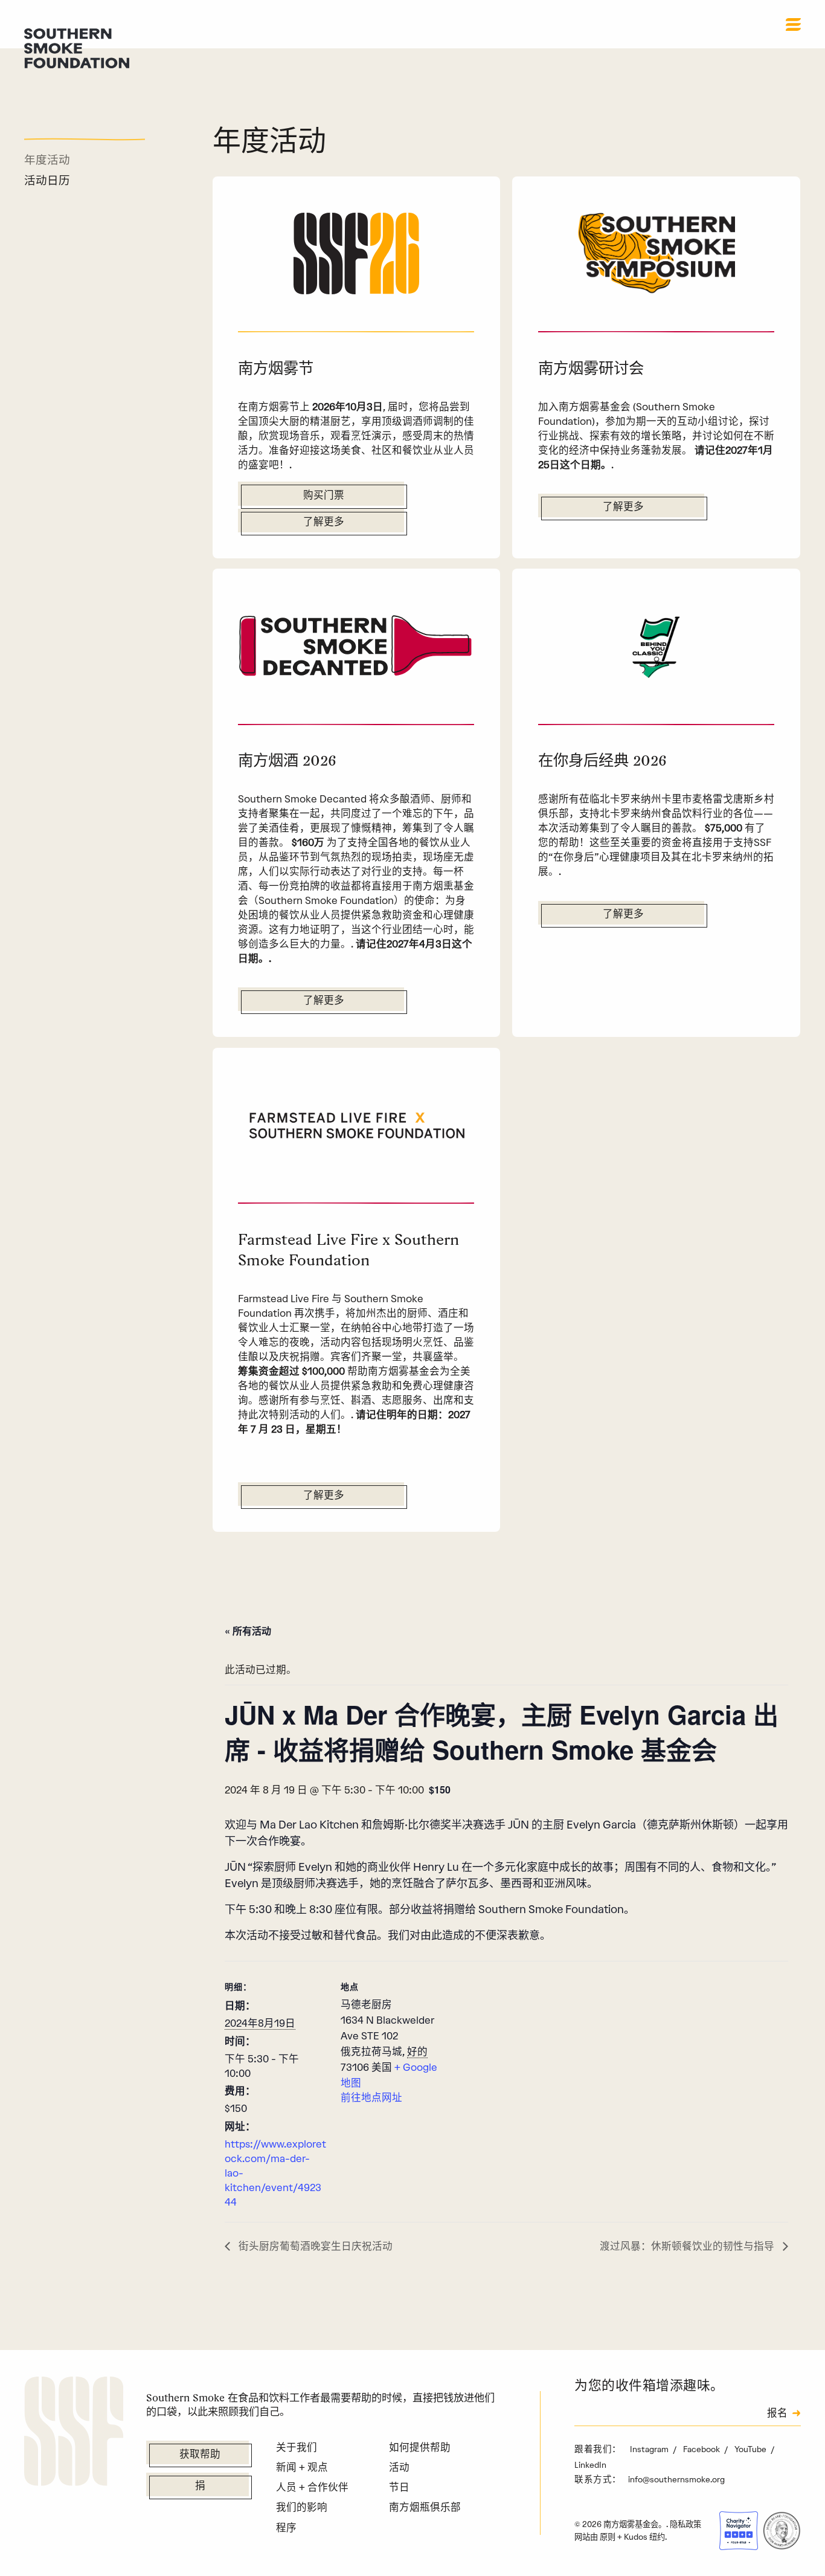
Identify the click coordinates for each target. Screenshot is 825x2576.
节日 (399, 2487)
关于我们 (297, 2447)
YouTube (751, 2449)
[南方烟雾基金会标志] (74, 2433)
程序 (286, 2528)
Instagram (650, 2449)
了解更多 (324, 523)
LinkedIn (590, 2465)
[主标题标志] (77, 47)
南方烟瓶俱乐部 (425, 2507)
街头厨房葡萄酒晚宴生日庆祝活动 (314, 2246)
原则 (608, 2537)
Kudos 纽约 (644, 2537)
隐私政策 (685, 2524)
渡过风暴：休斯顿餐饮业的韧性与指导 (688, 2246)
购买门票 (324, 496)
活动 (399, 2467)
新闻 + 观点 (302, 2467)
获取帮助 (200, 2455)
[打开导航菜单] (793, 24)
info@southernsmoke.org (676, 2479)
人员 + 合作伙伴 (312, 2487)
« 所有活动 (248, 1631)
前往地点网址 (371, 2097)
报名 (777, 2414)
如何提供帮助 (420, 2447)
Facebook (702, 2449)
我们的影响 (302, 2507)
